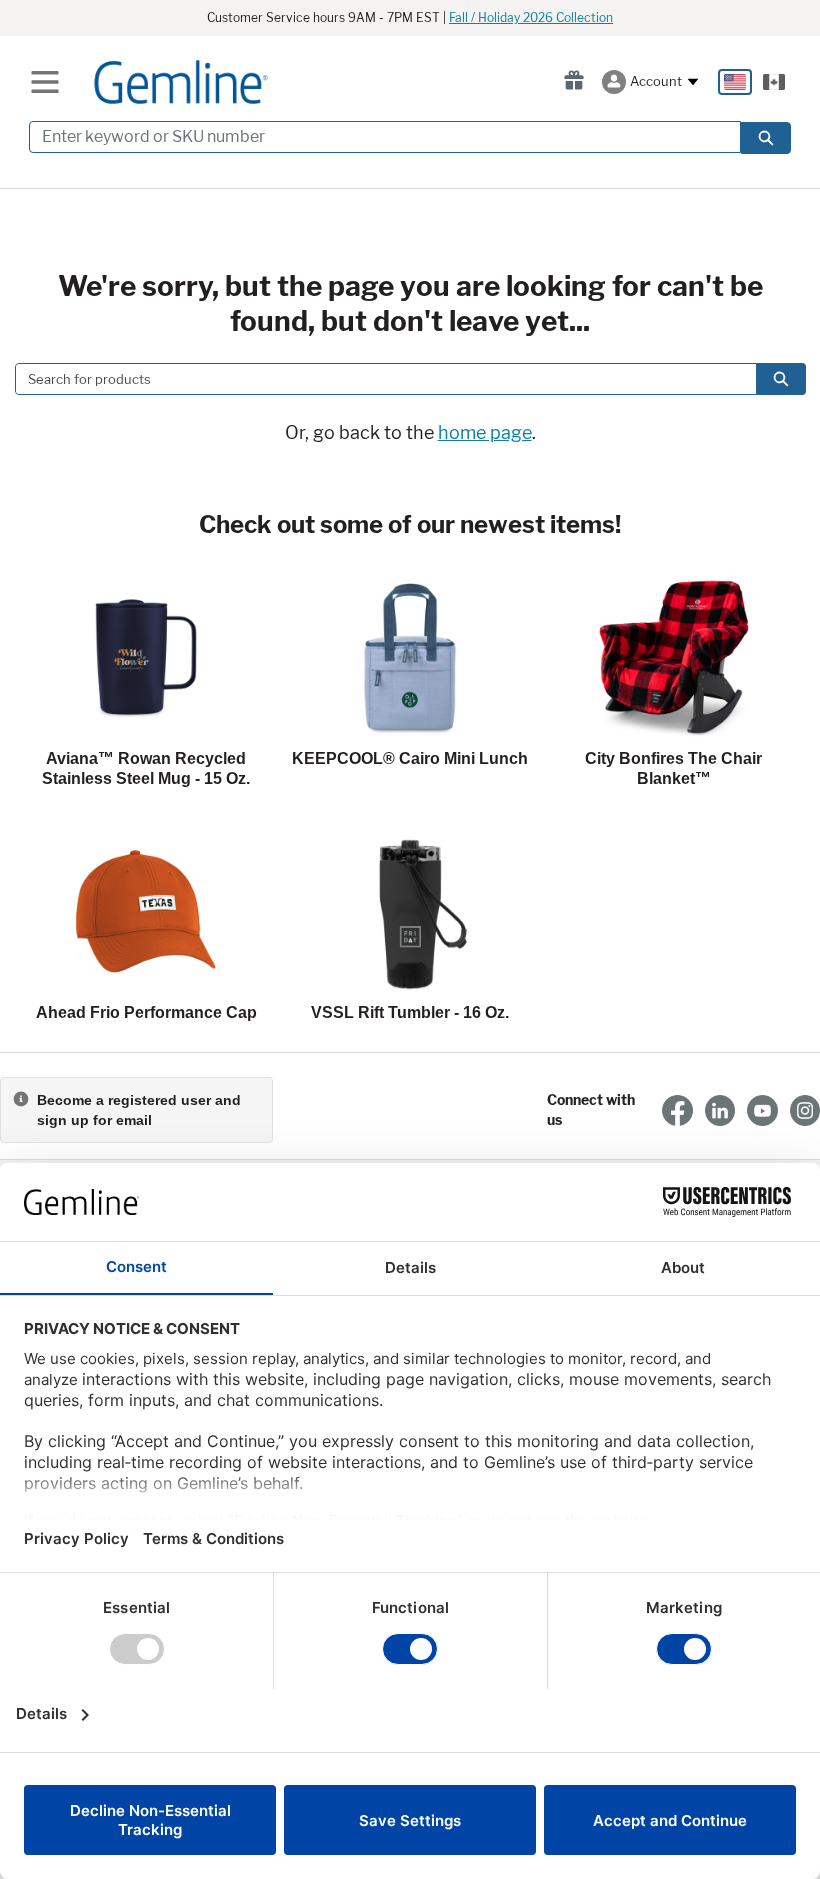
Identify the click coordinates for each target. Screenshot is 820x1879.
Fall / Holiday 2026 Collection (531, 17)
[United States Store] (735, 82)
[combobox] (378, 379)
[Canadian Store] (774, 82)
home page (485, 432)
